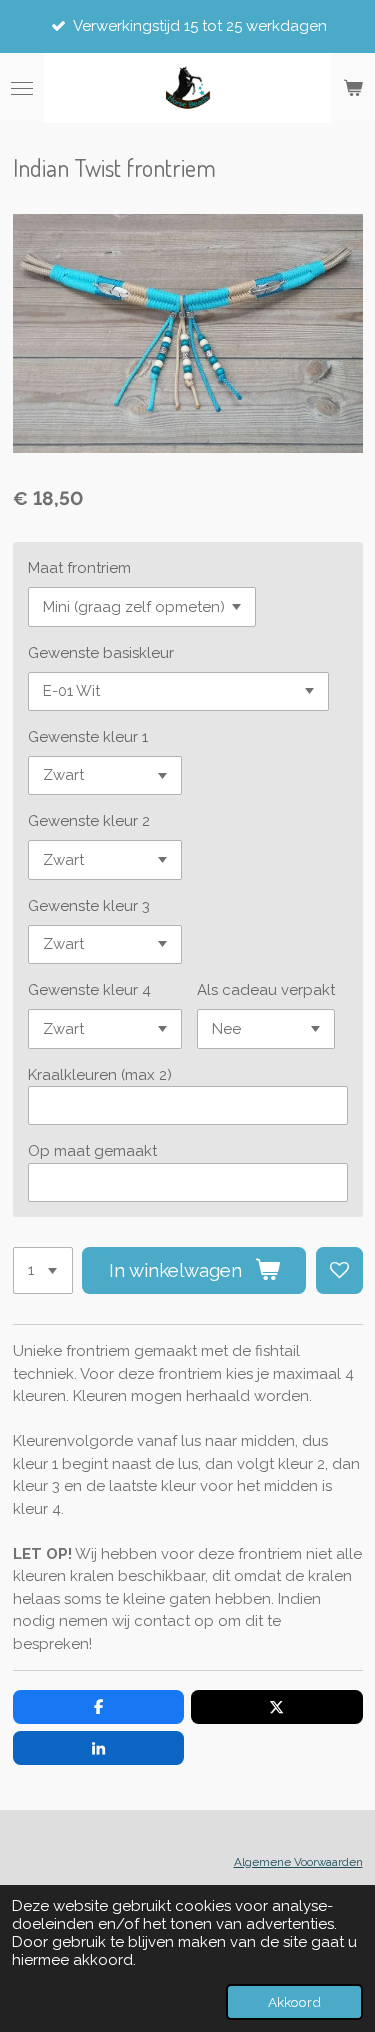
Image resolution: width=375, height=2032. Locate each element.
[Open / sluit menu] (22, 88)
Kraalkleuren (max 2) (100, 1075)
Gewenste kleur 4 (89, 990)
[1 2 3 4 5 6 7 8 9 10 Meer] (43, 1270)
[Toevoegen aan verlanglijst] (339, 1270)
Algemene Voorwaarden (298, 1862)
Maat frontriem (79, 568)
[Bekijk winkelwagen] (353, 88)
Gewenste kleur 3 (89, 906)
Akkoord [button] (294, 2002)
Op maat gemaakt (92, 1151)
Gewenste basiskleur (101, 653)
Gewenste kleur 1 (88, 737)
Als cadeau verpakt (266, 990)
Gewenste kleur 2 (89, 821)
